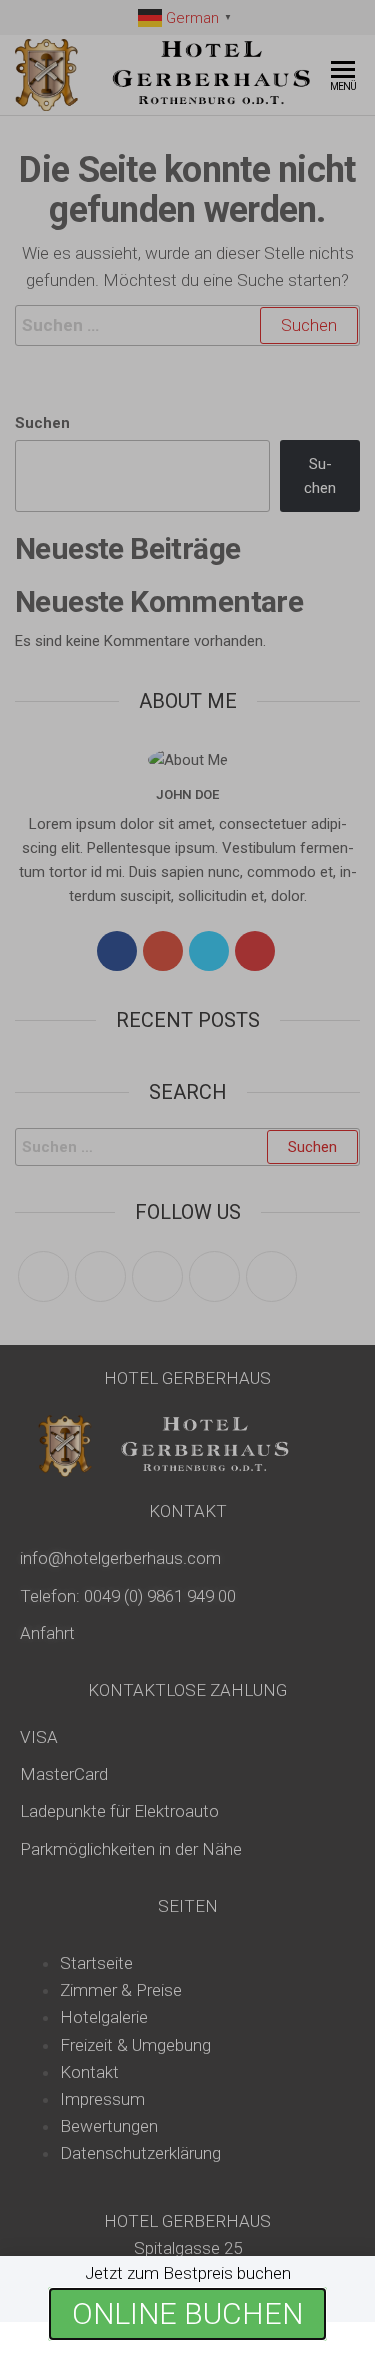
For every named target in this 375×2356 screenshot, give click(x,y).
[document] (187, 1178)
